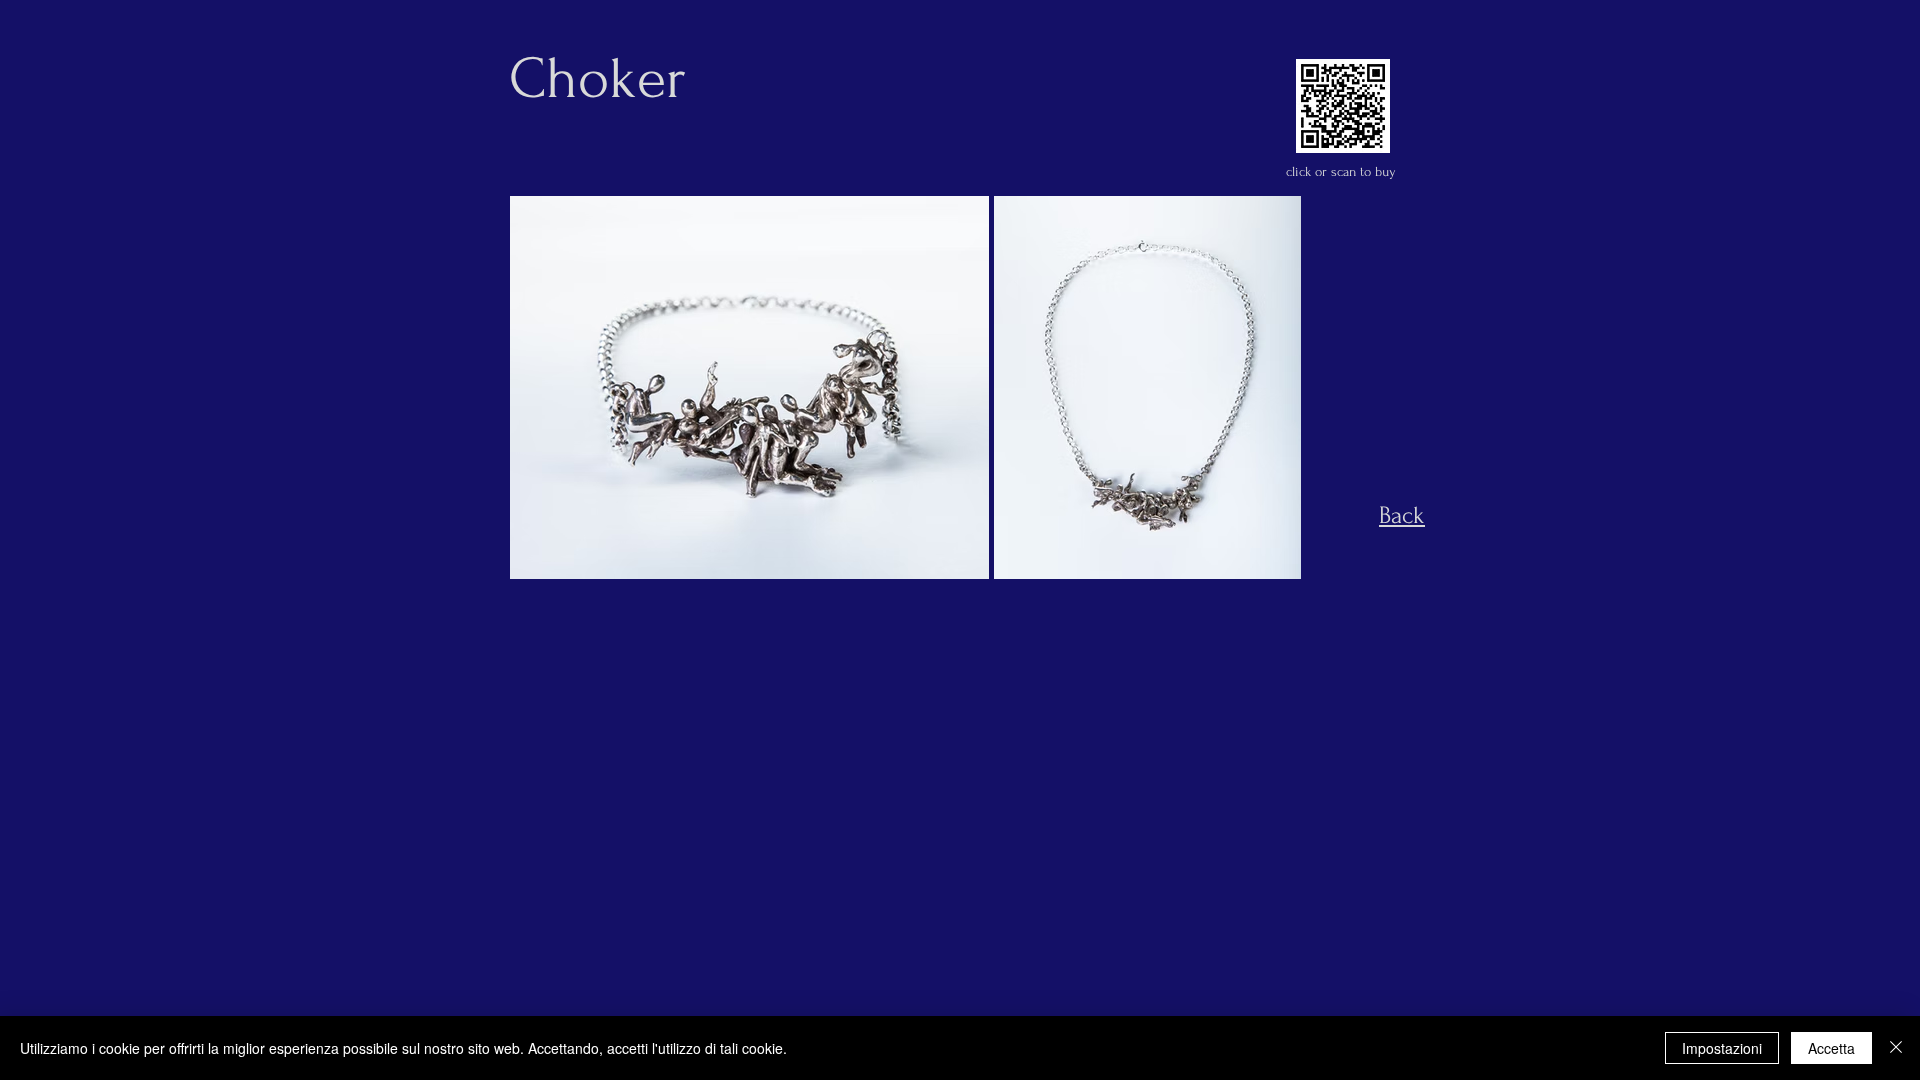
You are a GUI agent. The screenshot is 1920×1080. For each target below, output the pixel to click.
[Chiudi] (1896, 1048)
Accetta (1831, 1048)
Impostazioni (1722, 1048)
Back (1402, 515)
